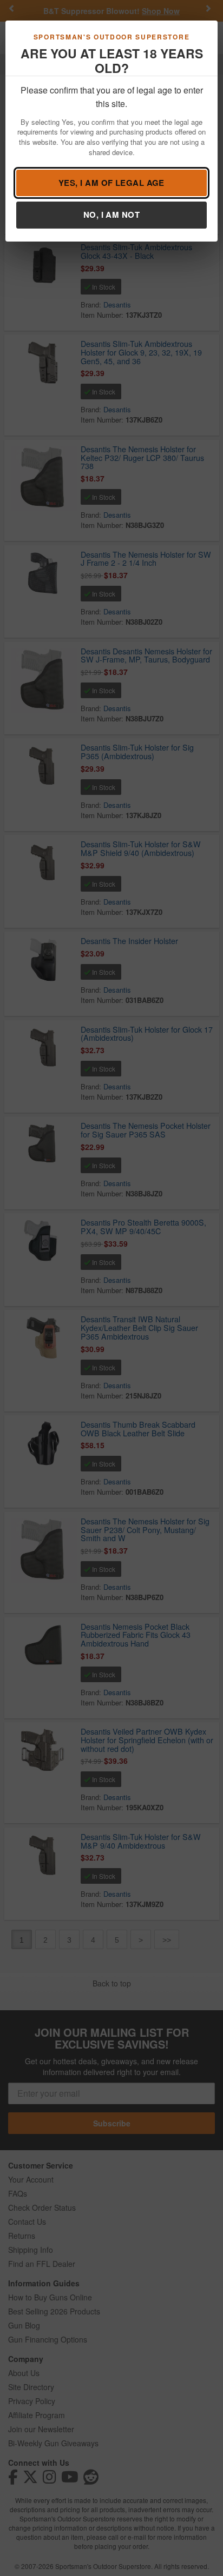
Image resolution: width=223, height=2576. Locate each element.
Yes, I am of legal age (111, 183)
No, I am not (111, 215)
